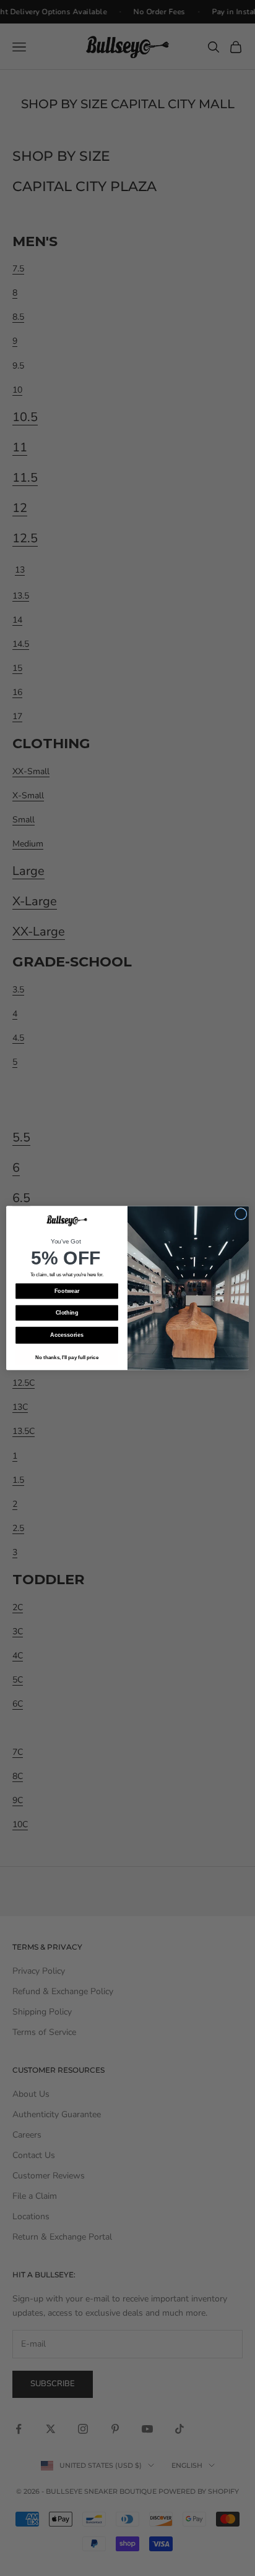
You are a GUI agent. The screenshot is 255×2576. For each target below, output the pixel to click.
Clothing (67, 1313)
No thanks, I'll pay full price (67, 1358)
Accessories (67, 1335)
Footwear (67, 1291)
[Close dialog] (241, 1214)
